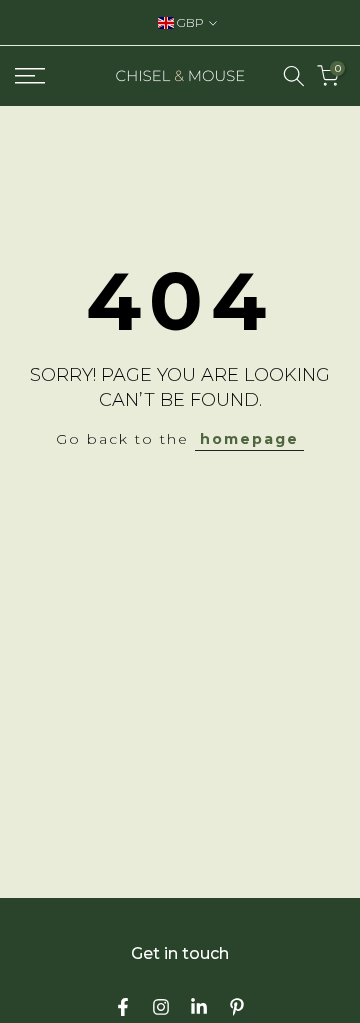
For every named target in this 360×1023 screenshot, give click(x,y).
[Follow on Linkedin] (199, 1007)
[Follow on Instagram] (161, 1007)
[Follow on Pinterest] (237, 1007)
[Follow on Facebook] (123, 1007)
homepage (249, 439)
